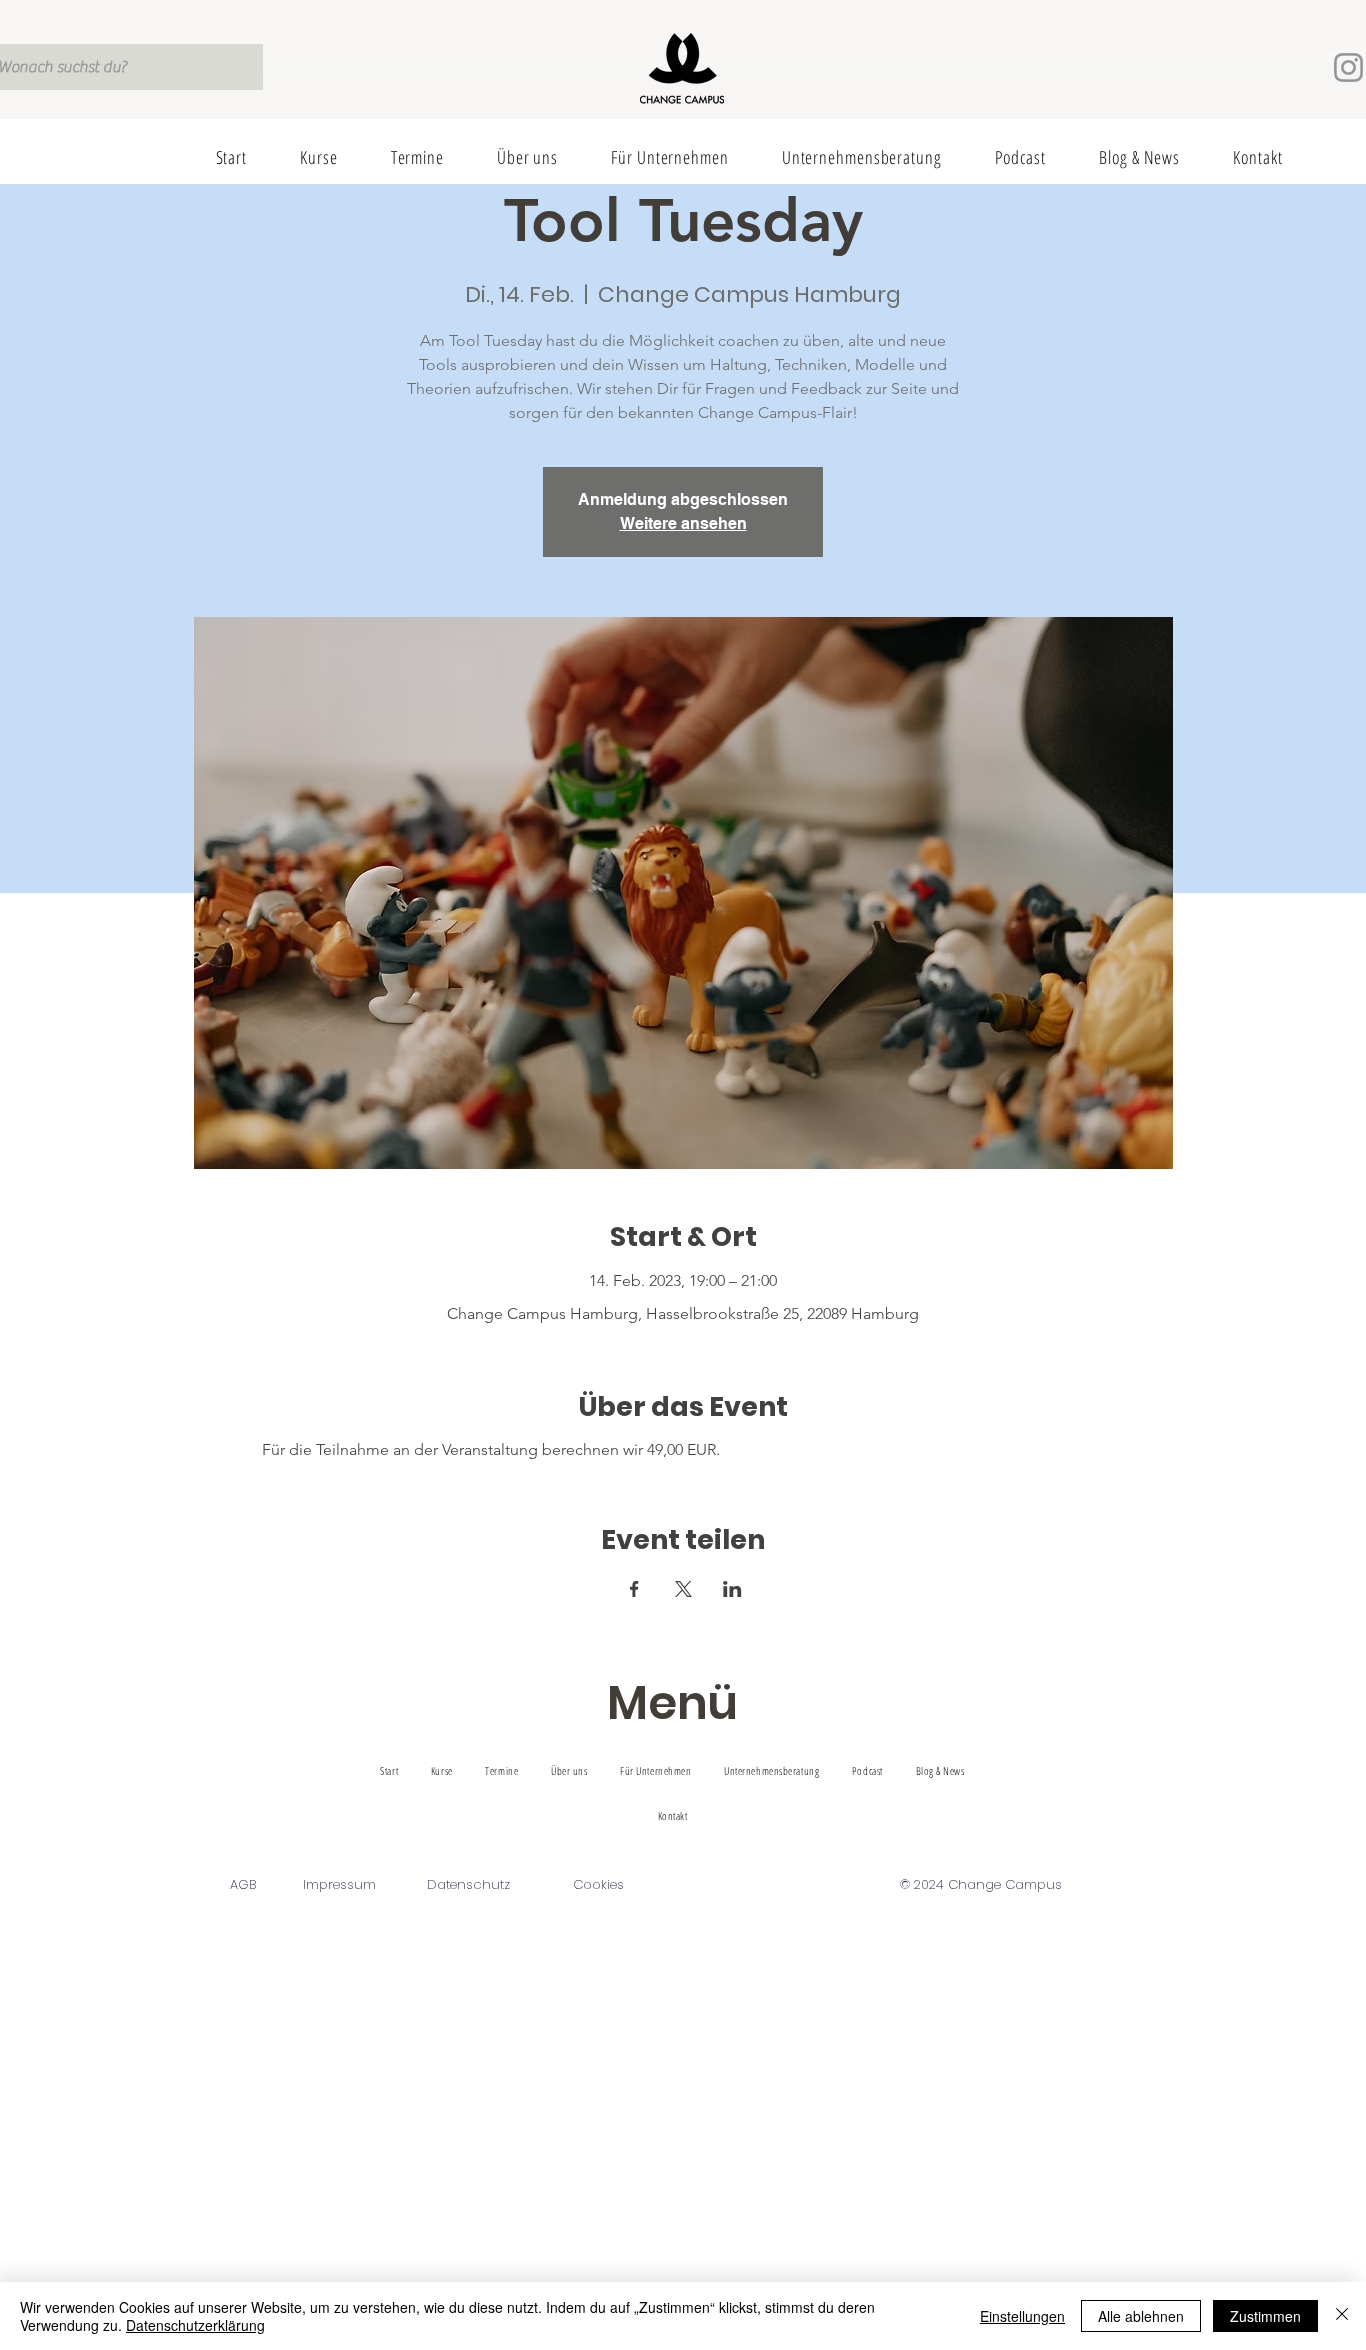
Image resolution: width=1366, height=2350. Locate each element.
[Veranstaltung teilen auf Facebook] (634, 1589)
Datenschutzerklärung (195, 2325)
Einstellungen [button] (1022, 2316)
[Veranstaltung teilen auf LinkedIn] (732, 1589)
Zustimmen (1265, 2316)
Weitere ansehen (683, 523)
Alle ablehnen (1141, 2316)
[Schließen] (1342, 2316)
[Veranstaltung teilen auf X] (683, 1589)
